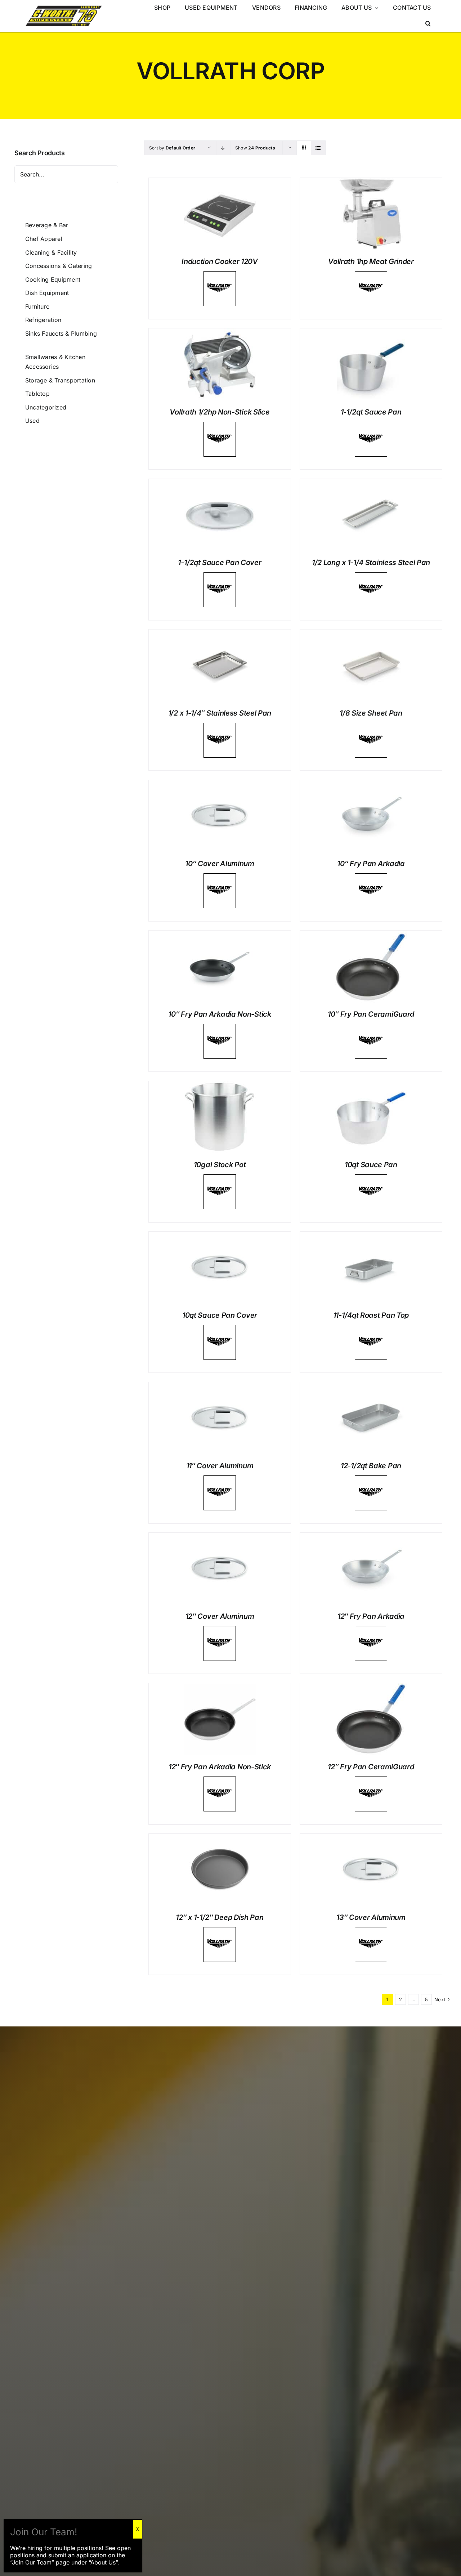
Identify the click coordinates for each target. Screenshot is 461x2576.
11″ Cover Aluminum (220, 1466)
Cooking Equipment (53, 279)
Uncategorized (46, 407)
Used (32, 421)
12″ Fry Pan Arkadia (371, 1616)
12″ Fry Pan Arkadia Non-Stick (220, 1767)
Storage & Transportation (60, 380)
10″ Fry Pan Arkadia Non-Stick (220, 1014)
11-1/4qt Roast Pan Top (371, 1315)
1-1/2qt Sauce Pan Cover (220, 563)
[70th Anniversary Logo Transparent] (64, 6)
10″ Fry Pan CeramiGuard (371, 1014)
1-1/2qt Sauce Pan (371, 412)
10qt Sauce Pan (371, 1165)
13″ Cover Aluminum (371, 1917)
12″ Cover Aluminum (220, 1616)
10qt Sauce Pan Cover (220, 1315)
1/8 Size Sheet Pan (371, 713)
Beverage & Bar (47, 225)
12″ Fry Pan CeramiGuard (371, 1767)
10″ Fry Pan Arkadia (371, 864)
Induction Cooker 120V (220, 261)
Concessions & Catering (59, 266)
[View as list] (318, 148)
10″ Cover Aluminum (220, 864)
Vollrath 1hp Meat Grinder (371, 261)
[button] (428, 24)
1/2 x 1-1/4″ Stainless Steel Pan (220, 713)
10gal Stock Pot (220, 1165)
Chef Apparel (44, 239)
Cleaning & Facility (51, 252)
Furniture (37, 306)
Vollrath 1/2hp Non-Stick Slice (220, 412)
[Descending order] (223, 148)
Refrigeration (43, 320)
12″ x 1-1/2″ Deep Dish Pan (220, 1917)
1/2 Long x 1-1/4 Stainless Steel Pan (371, 563)
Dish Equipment (47, 293)
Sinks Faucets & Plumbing (61, 333)
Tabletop (37, 394)
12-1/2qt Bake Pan (371, 1466)
